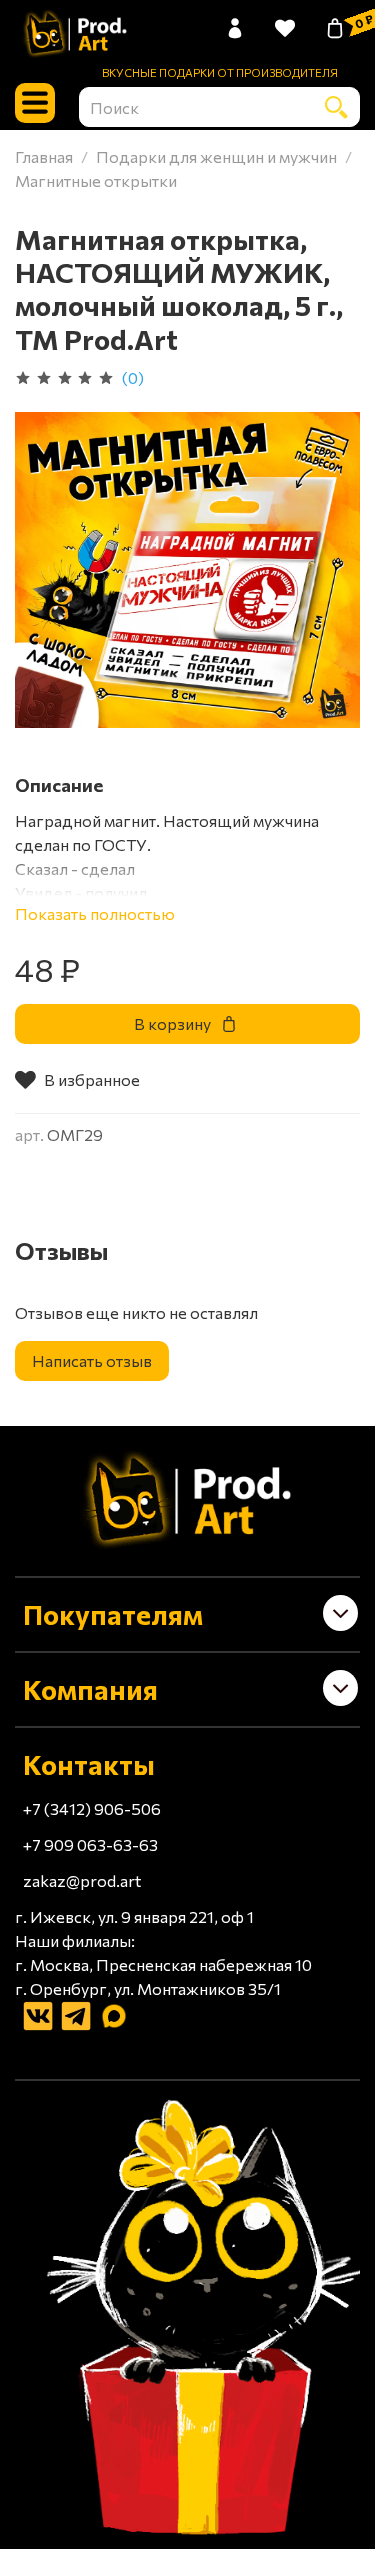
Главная (44, 156)
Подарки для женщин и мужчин (216, 156)
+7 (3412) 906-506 (92, 1808)
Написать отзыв (92, 1360)
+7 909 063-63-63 (90, 1844)
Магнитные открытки (96, 180)
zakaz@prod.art (82, 1880)
